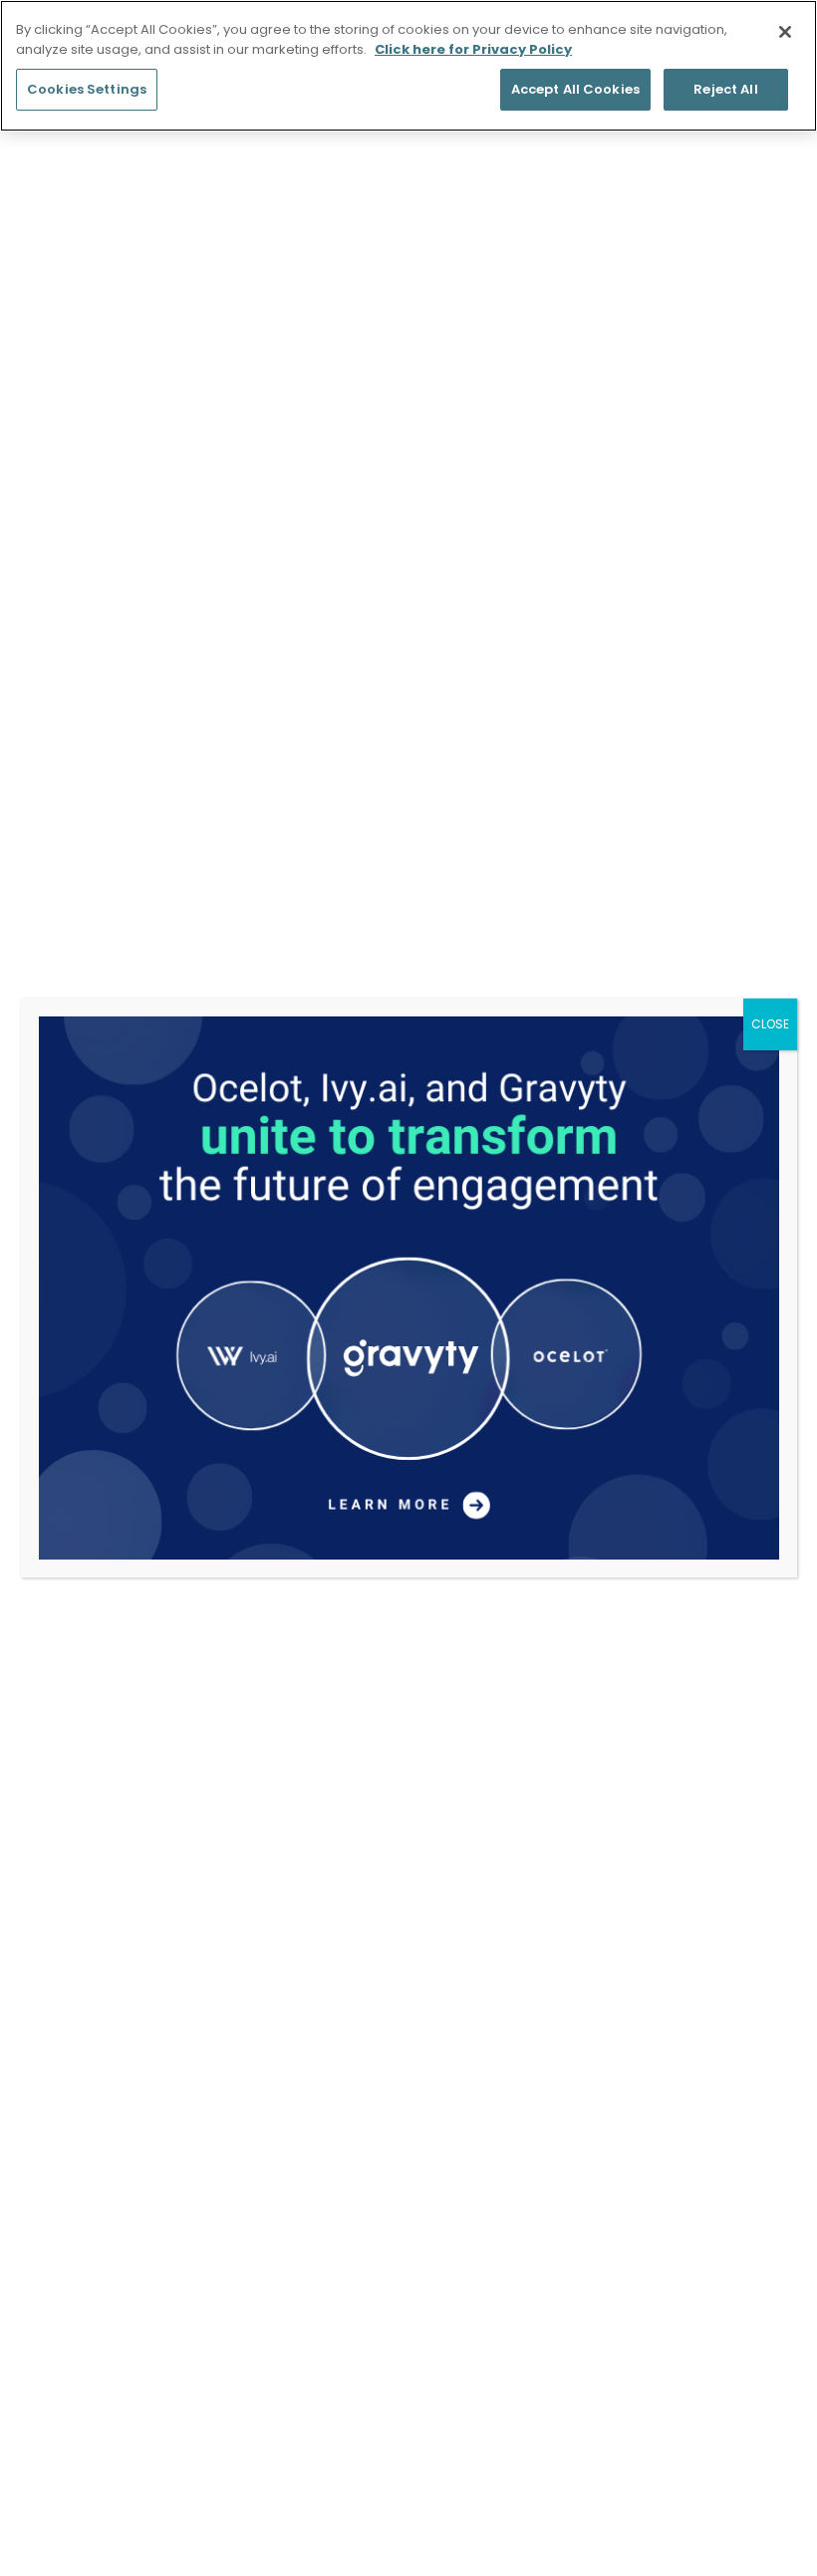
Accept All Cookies (575, 89)
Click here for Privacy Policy (473, 49)
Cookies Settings (87, 89)
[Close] (785, 32)
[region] (408, 66)
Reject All (725, 89)
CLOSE (770, 1024)
